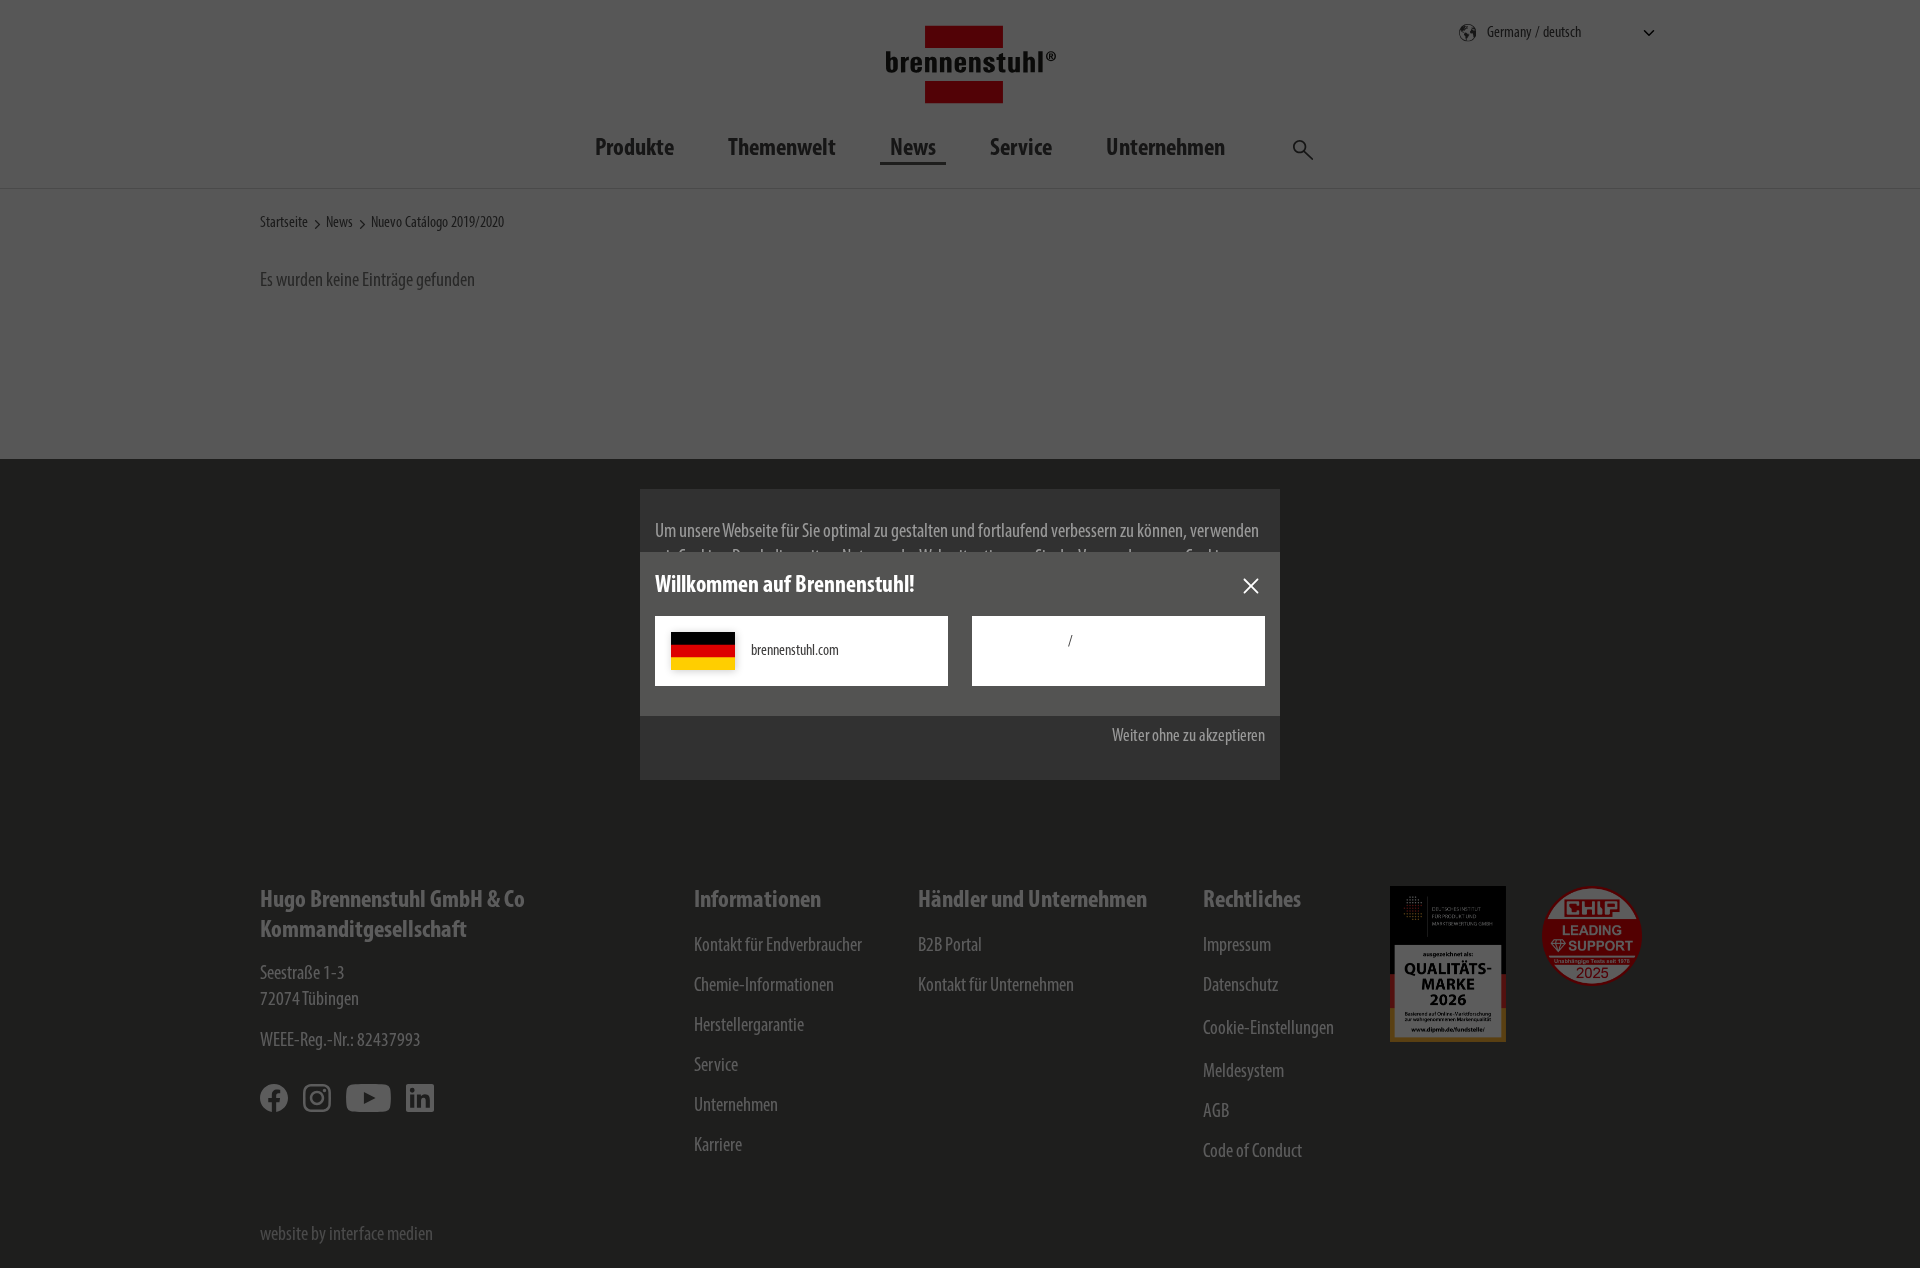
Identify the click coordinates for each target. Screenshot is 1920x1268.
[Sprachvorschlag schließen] (1251, 586)
